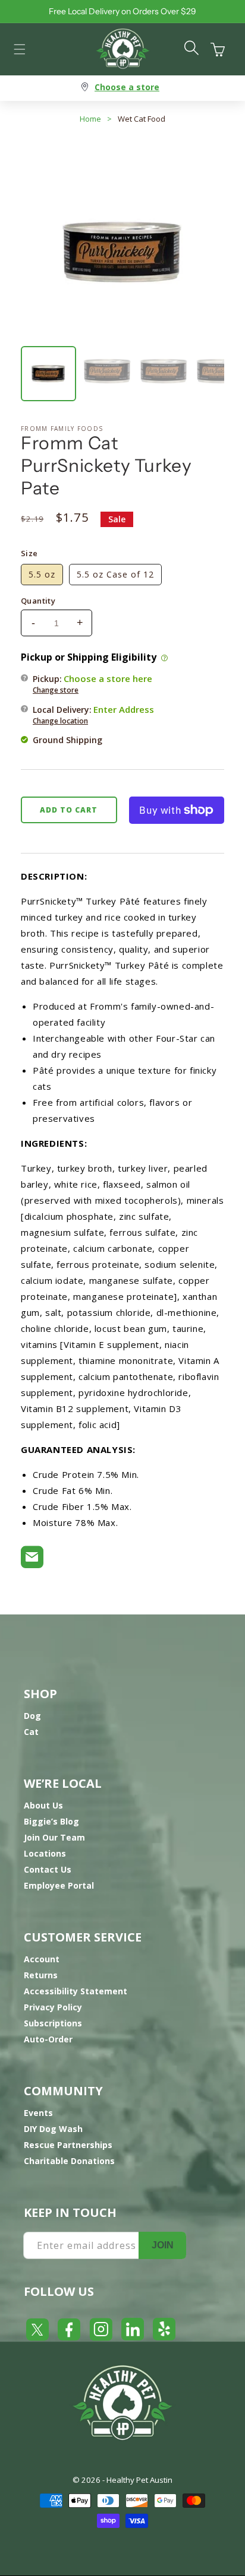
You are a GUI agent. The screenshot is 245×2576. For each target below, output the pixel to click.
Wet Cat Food (142, 119)
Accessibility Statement (76, 1991)
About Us (43, 1805)
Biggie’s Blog (51, 1821)
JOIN (163, 2245)
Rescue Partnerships (68, 2145)
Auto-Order (48, 2039)
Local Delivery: (93, 715)
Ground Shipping (67, 740)
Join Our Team (54, 1837)
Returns (41, 1975)
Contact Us (48, 1869)
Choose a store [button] (127, 87)
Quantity (38, 601)
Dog (32, 1716)
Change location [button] (60, 721)
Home (90, 119)
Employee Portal (59, 1885)
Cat (31, 1732)
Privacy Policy (53, 2007)
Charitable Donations (69, 2161)
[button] (20, 49)
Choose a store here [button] (108, 678)
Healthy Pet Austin (139, 2480)
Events (38, 2113)
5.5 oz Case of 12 (115, 574)
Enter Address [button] (124, 709)
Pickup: (92, 684)
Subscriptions (53, 2023)
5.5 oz (42, 574)
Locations (45, 1853)
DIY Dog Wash (53, 2129)
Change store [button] (56, 690)
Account (42, 1959)
